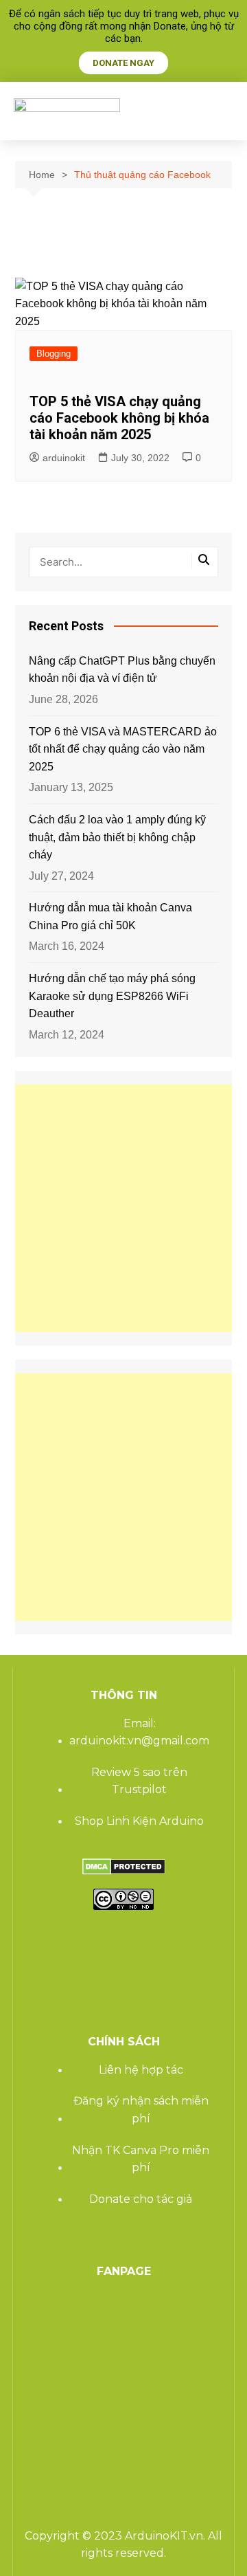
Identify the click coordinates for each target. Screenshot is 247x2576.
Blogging (54, 354)
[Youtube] (126, 1941)
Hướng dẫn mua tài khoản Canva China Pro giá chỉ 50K (110, 917)
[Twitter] (89, 1941)
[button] (220, 111)
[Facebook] (52, 1941)
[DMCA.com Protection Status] (124, 1866)
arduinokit (64, 458)
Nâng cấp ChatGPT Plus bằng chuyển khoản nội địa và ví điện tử (122, 670)
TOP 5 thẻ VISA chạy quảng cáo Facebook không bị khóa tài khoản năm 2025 (119, 418)
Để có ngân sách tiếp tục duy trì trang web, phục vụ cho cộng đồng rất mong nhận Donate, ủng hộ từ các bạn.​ (124, 26)
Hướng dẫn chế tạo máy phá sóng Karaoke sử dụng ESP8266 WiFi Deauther (112, 996)
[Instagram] (52, 1981)
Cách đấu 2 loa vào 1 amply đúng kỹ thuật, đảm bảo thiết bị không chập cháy (117, 837)
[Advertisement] (123, 1208)
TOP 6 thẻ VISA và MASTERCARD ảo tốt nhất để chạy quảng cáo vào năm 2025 (123, 749)
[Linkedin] (163, 1941)
